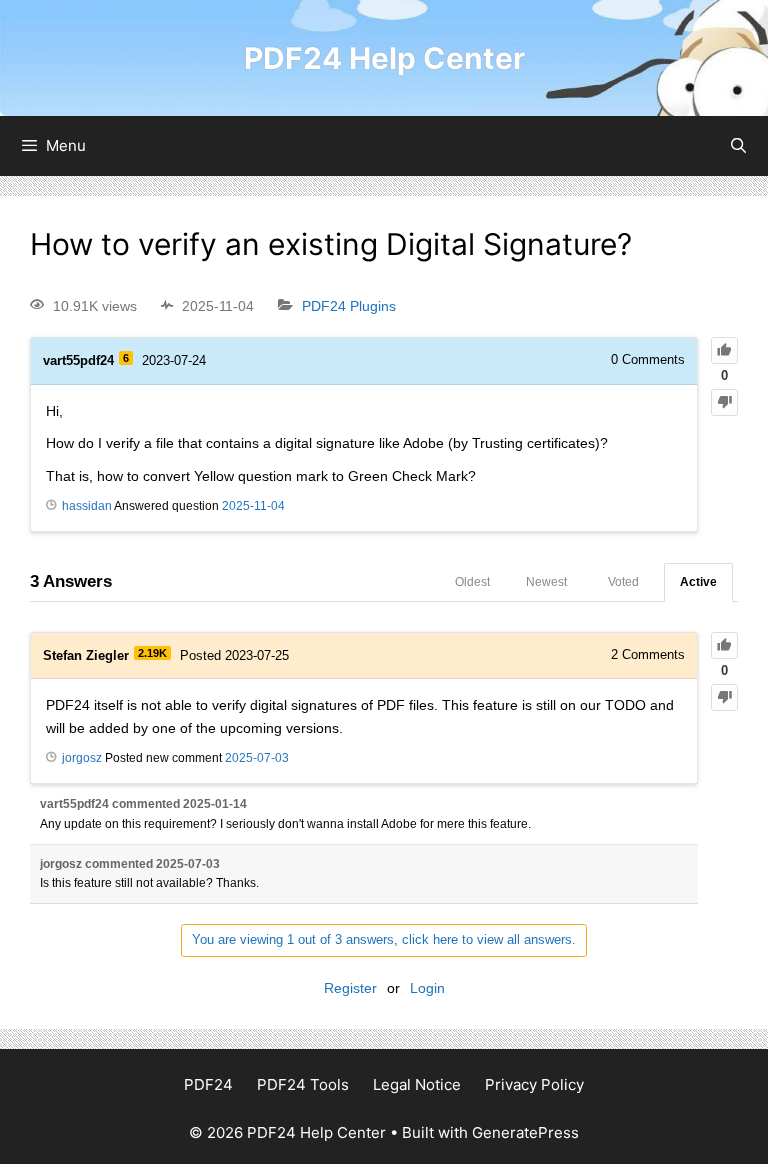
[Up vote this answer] (724, 645)
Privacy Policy (534, 1084)
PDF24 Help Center (384, 58)
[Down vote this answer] (724, 697)
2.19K (152, 653)
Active (698, 582)
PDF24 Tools (303, 1084)
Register (350, 988)
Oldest (472, 582)
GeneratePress (525, 1132)
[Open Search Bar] (738, 146)
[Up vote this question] (724, 350)
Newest (546, 582)
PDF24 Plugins (349, 306)
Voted (623, 582)
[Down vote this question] (724, 402)
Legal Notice (417, 1084)
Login (427, 988)
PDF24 (208, 1084)
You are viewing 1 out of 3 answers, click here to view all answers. (384, 939)
